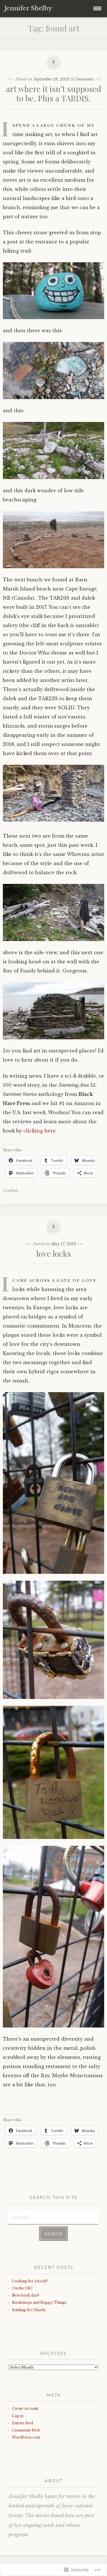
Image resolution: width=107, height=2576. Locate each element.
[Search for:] (53, 2217)
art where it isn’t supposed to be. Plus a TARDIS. (54, 94)
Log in (18, 2416)
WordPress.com (26, 2437)
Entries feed (23, 2423)
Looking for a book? (30, 2281)
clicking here (40, 1131)
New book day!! (26, 2295)
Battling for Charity (29, 2310)
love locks (54, 1253)
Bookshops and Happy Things (39, 2302)
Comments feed (26, 2430)
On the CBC (22, 2288)
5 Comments (82, 79)
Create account (25, 2408)
